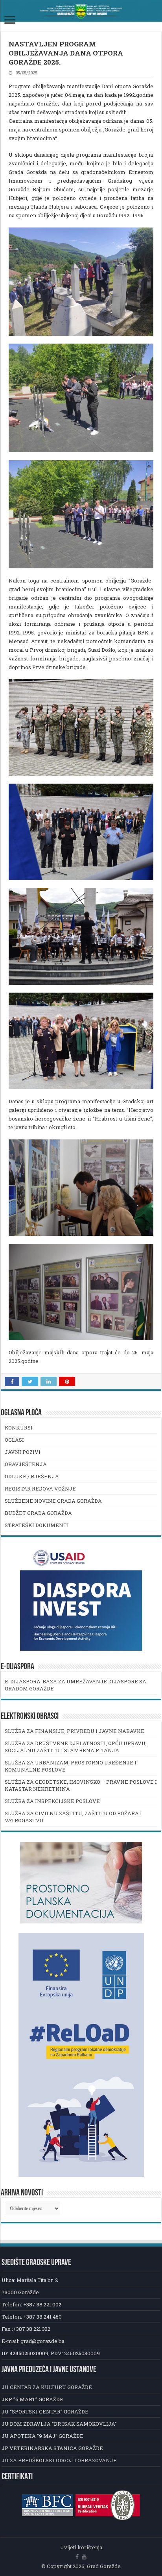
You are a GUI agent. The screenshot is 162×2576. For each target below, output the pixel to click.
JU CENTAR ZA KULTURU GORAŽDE (47, 2387)
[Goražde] (81, 11)
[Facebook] (77, 2557)
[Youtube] (84, 2557)
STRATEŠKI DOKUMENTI (37, 1525)
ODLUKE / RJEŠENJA (32, 1476)
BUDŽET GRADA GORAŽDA (38, 1513)
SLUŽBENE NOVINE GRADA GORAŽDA (53, 1501)
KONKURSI (19, 1428)
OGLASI (14, 1440)
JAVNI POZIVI (23, 1452)
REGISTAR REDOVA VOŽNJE (40, 1489)
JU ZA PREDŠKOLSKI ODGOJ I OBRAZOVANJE (59, 2460)
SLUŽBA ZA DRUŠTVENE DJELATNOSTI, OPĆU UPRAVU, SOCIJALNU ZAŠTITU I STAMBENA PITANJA (76, 1747)
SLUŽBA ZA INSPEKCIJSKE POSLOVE (52, 1801)
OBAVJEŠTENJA (26, 1464)
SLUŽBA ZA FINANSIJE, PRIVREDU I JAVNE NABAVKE (75, 1731)
